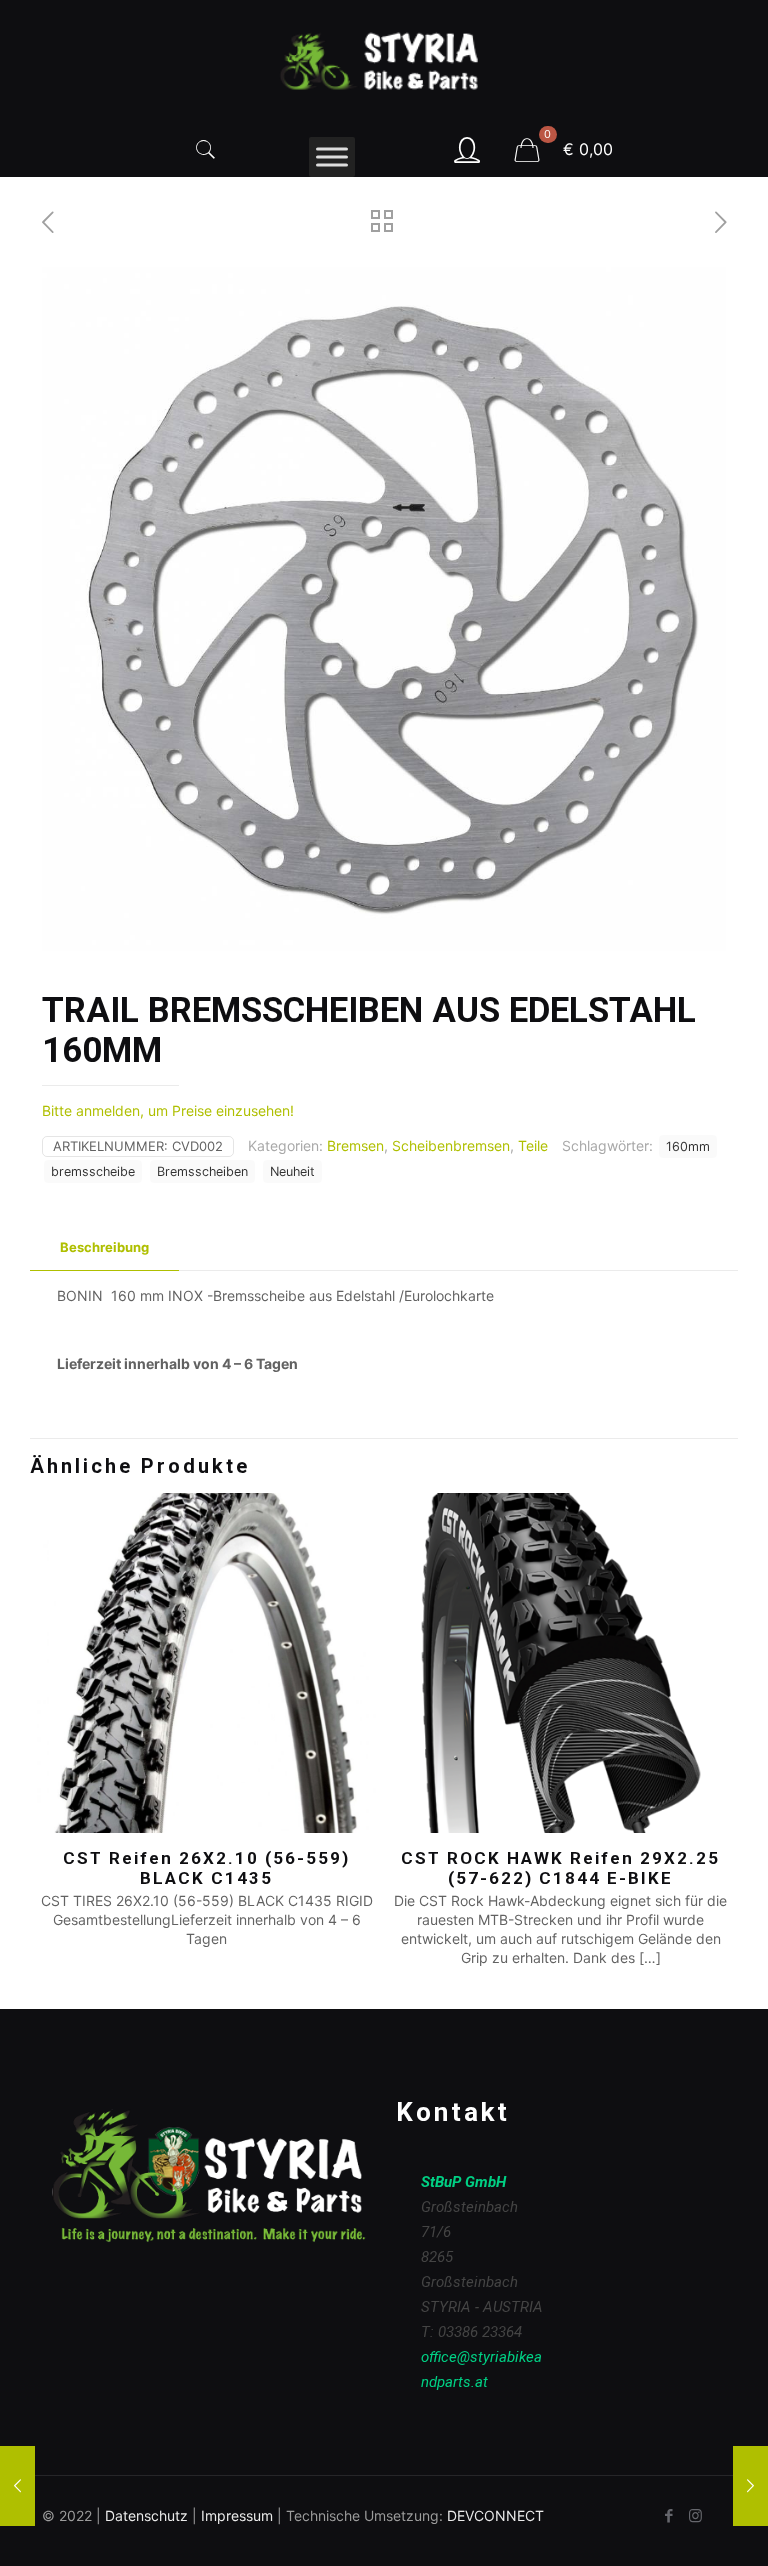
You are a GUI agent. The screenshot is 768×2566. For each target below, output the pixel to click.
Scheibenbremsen (451, 1145)
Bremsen (355, 1145)
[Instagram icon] (695, 2515)
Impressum (237, 2515)
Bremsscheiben (202, 1171)
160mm (688, 1146)
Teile (533, 1145)
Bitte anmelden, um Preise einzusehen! (168, 1110)
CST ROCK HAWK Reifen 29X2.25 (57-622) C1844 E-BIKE (560, 1868)
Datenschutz (146, 2515)
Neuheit (292, 1171)
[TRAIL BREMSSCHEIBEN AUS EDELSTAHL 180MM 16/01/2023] (750, 2486)
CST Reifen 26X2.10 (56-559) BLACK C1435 (206, 1868)
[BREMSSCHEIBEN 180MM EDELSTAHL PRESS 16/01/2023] (17, 2486)
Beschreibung (104, 1247)
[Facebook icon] (668, 2515)
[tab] (104, 1247)
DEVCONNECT (495, 2515)
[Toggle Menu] (332, 156)
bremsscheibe (93, 1171)
